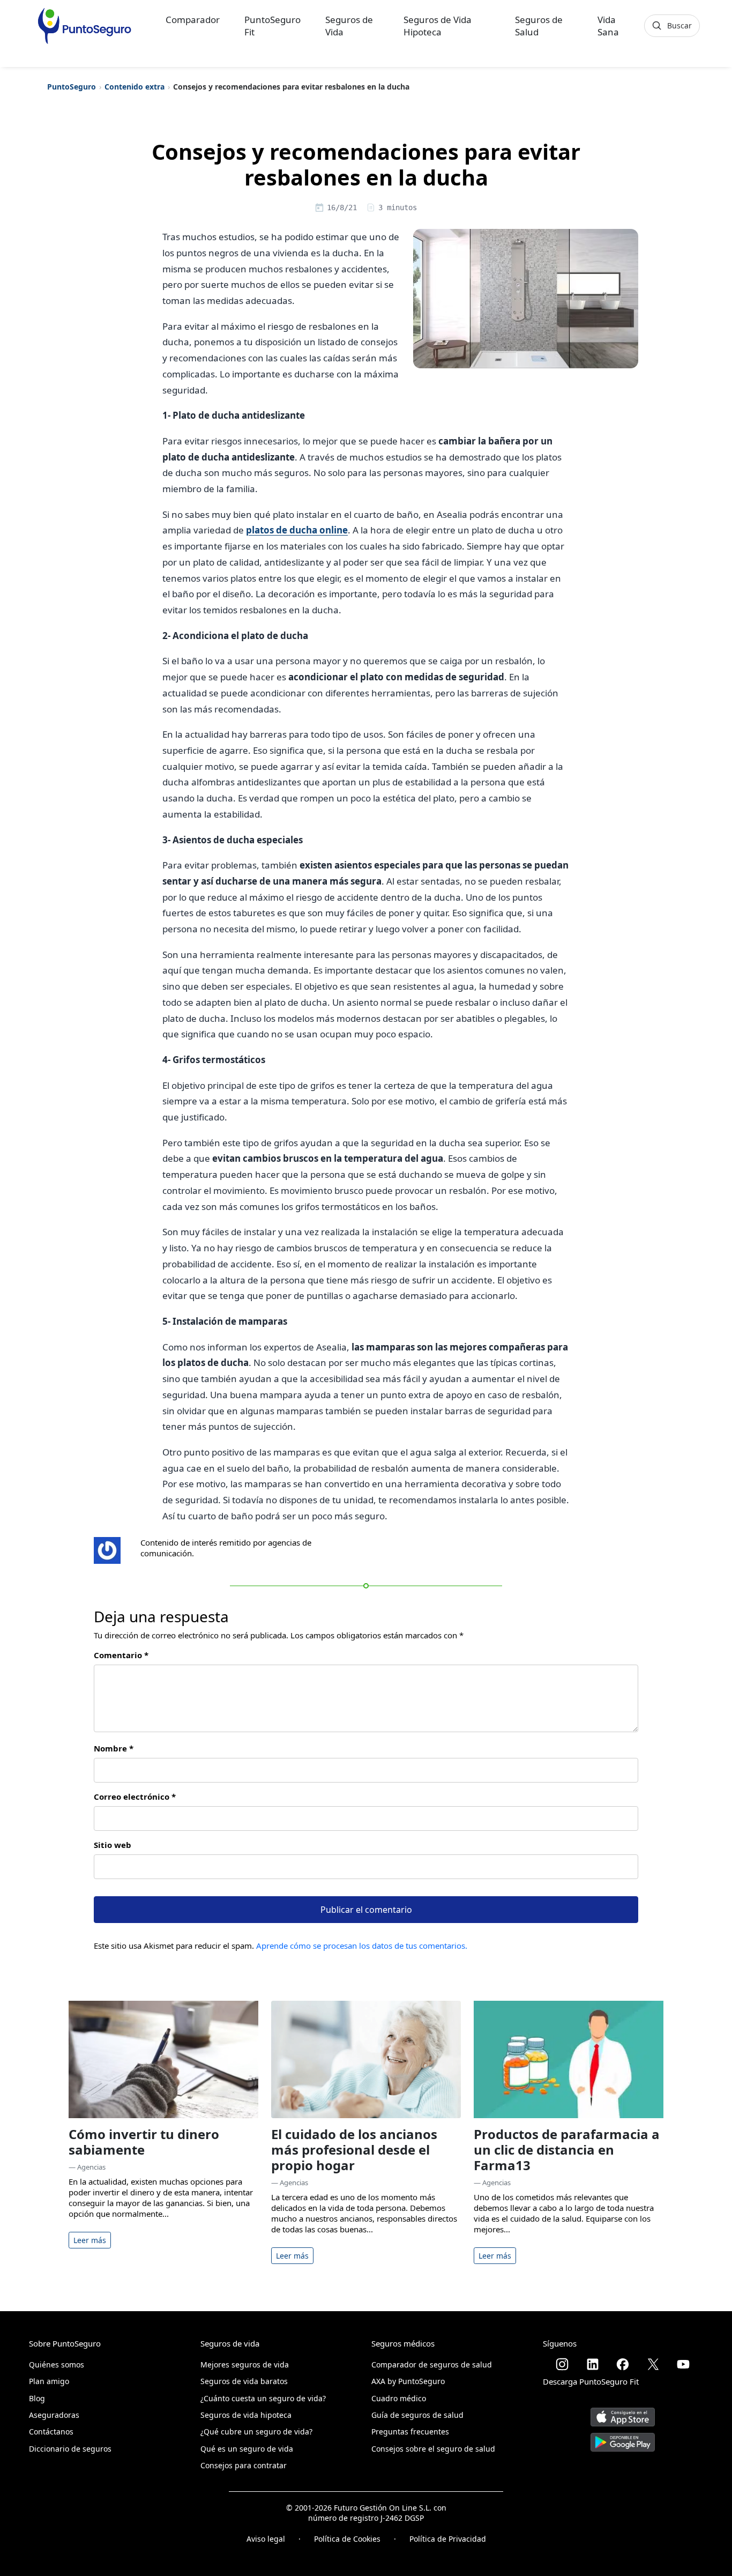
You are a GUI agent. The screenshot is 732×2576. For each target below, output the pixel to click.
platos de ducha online (297, 530)
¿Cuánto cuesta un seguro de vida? (263, 2398)
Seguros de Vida (349, 26)
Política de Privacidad (448, 2539)
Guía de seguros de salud (417, 2415)
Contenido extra (135, 87)
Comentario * (121, 1655)
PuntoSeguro (72, 87)
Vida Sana (608, 26)
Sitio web (113, 1845)
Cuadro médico (399, 2398)
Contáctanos (51, 2432)
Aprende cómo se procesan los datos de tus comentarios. (362, 1946)
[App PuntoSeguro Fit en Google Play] (623, 2438)
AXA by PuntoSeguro (408, 2381)
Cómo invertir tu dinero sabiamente (144, 2142)
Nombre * (114, 1748)
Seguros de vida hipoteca (246, 2415)
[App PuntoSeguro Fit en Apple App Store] (623, 2413)
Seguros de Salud (539, 26)
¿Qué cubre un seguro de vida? (256, 2432)
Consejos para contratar (244, 2465)
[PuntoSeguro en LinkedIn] (593, 2364)
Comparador (193, 20)
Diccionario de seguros (70, 2449)
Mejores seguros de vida (245, 2365)
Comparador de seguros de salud (432, 2365)
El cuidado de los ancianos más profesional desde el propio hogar (354, 2150)
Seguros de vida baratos (244, 2381)
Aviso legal (266, 2539)
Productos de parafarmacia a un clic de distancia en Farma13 (567, 2150)
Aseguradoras (54, 2415)
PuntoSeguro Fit (272, 26)
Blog (37, 2398)
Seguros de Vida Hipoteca (438, 26)
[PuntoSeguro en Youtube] (683, 2364)
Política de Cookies (347, 2539)
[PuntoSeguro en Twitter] (653, 2364)
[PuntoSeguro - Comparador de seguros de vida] (84, 26)
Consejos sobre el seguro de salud (433, 2449)
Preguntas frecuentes (410, 2432)
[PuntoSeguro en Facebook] (623, 2364)
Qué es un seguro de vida (247, 2449)
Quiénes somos (57, 2365)
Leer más (90, 2240)
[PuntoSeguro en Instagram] (562, 2364)
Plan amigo (49, 2381)
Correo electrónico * (135, 1796)
